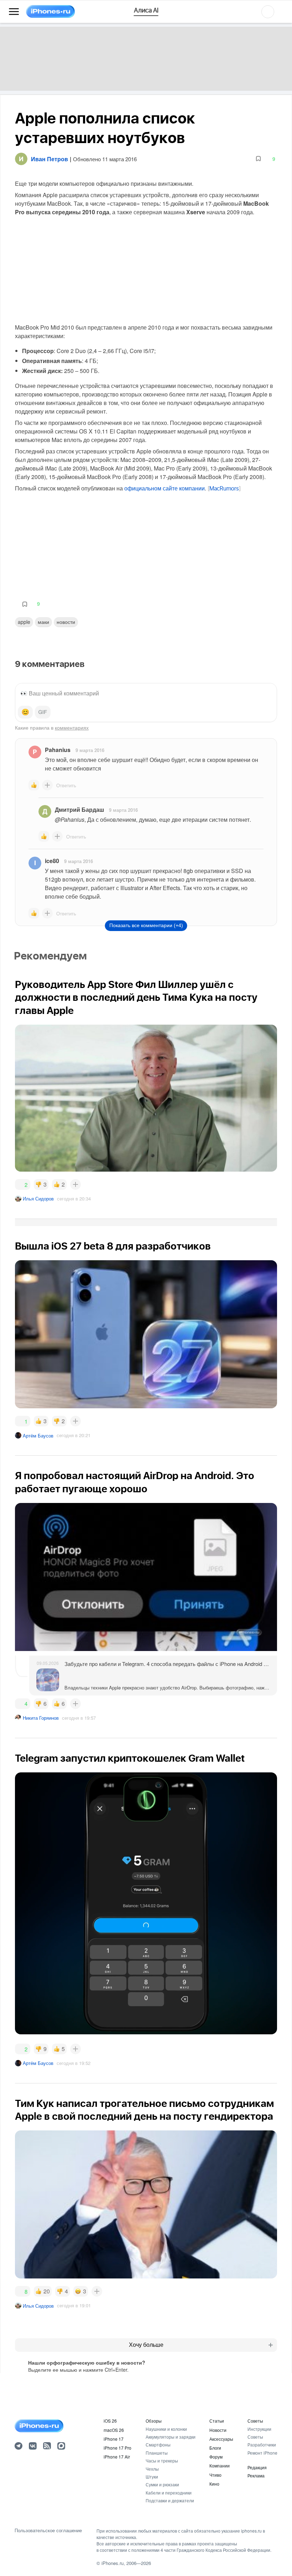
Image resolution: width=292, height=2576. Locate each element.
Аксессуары (221, 2439)
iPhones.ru (113, 2563)
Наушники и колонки (166, 2429)
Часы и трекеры (162, 2461)
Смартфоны (158, 2444)
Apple (24, 622)
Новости (66, 622)
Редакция (257, 2467)
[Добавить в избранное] (258, 159)
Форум (216, 2457)
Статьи (217, 2421)
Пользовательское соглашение (48, 2530)
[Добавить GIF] (43, 712)
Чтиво (215, 2475)
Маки (43, 622)
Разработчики (262, 2444)
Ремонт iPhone (262, 2453)
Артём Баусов (38, 1436)
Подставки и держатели (170, 2500)
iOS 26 (110, 2421)
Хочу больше (146, 2345)
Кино (214, 2484)
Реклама (256, 2475)
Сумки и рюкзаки (162, 2484)
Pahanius (58, 750)
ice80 (52, 861)
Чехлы (152, 2469)
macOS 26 (114, 2430)
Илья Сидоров (38, 1198)
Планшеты (157, 2453)
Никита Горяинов (41, 1718)
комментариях (72, 727)
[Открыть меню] (14, 12)
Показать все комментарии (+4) (146, 925)
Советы (255, 2421)
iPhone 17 (114, 2439)
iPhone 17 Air (117, 2457)
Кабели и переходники (169, 2493)
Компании (220, 2465)
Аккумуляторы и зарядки (171, 2437)
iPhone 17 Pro (118, 2448)
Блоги (215, 2448)
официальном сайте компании (165, 488)
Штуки (152, 2477)
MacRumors (224, 489)
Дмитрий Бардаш (79, 809)
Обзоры (154, 2421)
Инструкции (259, 2429)
